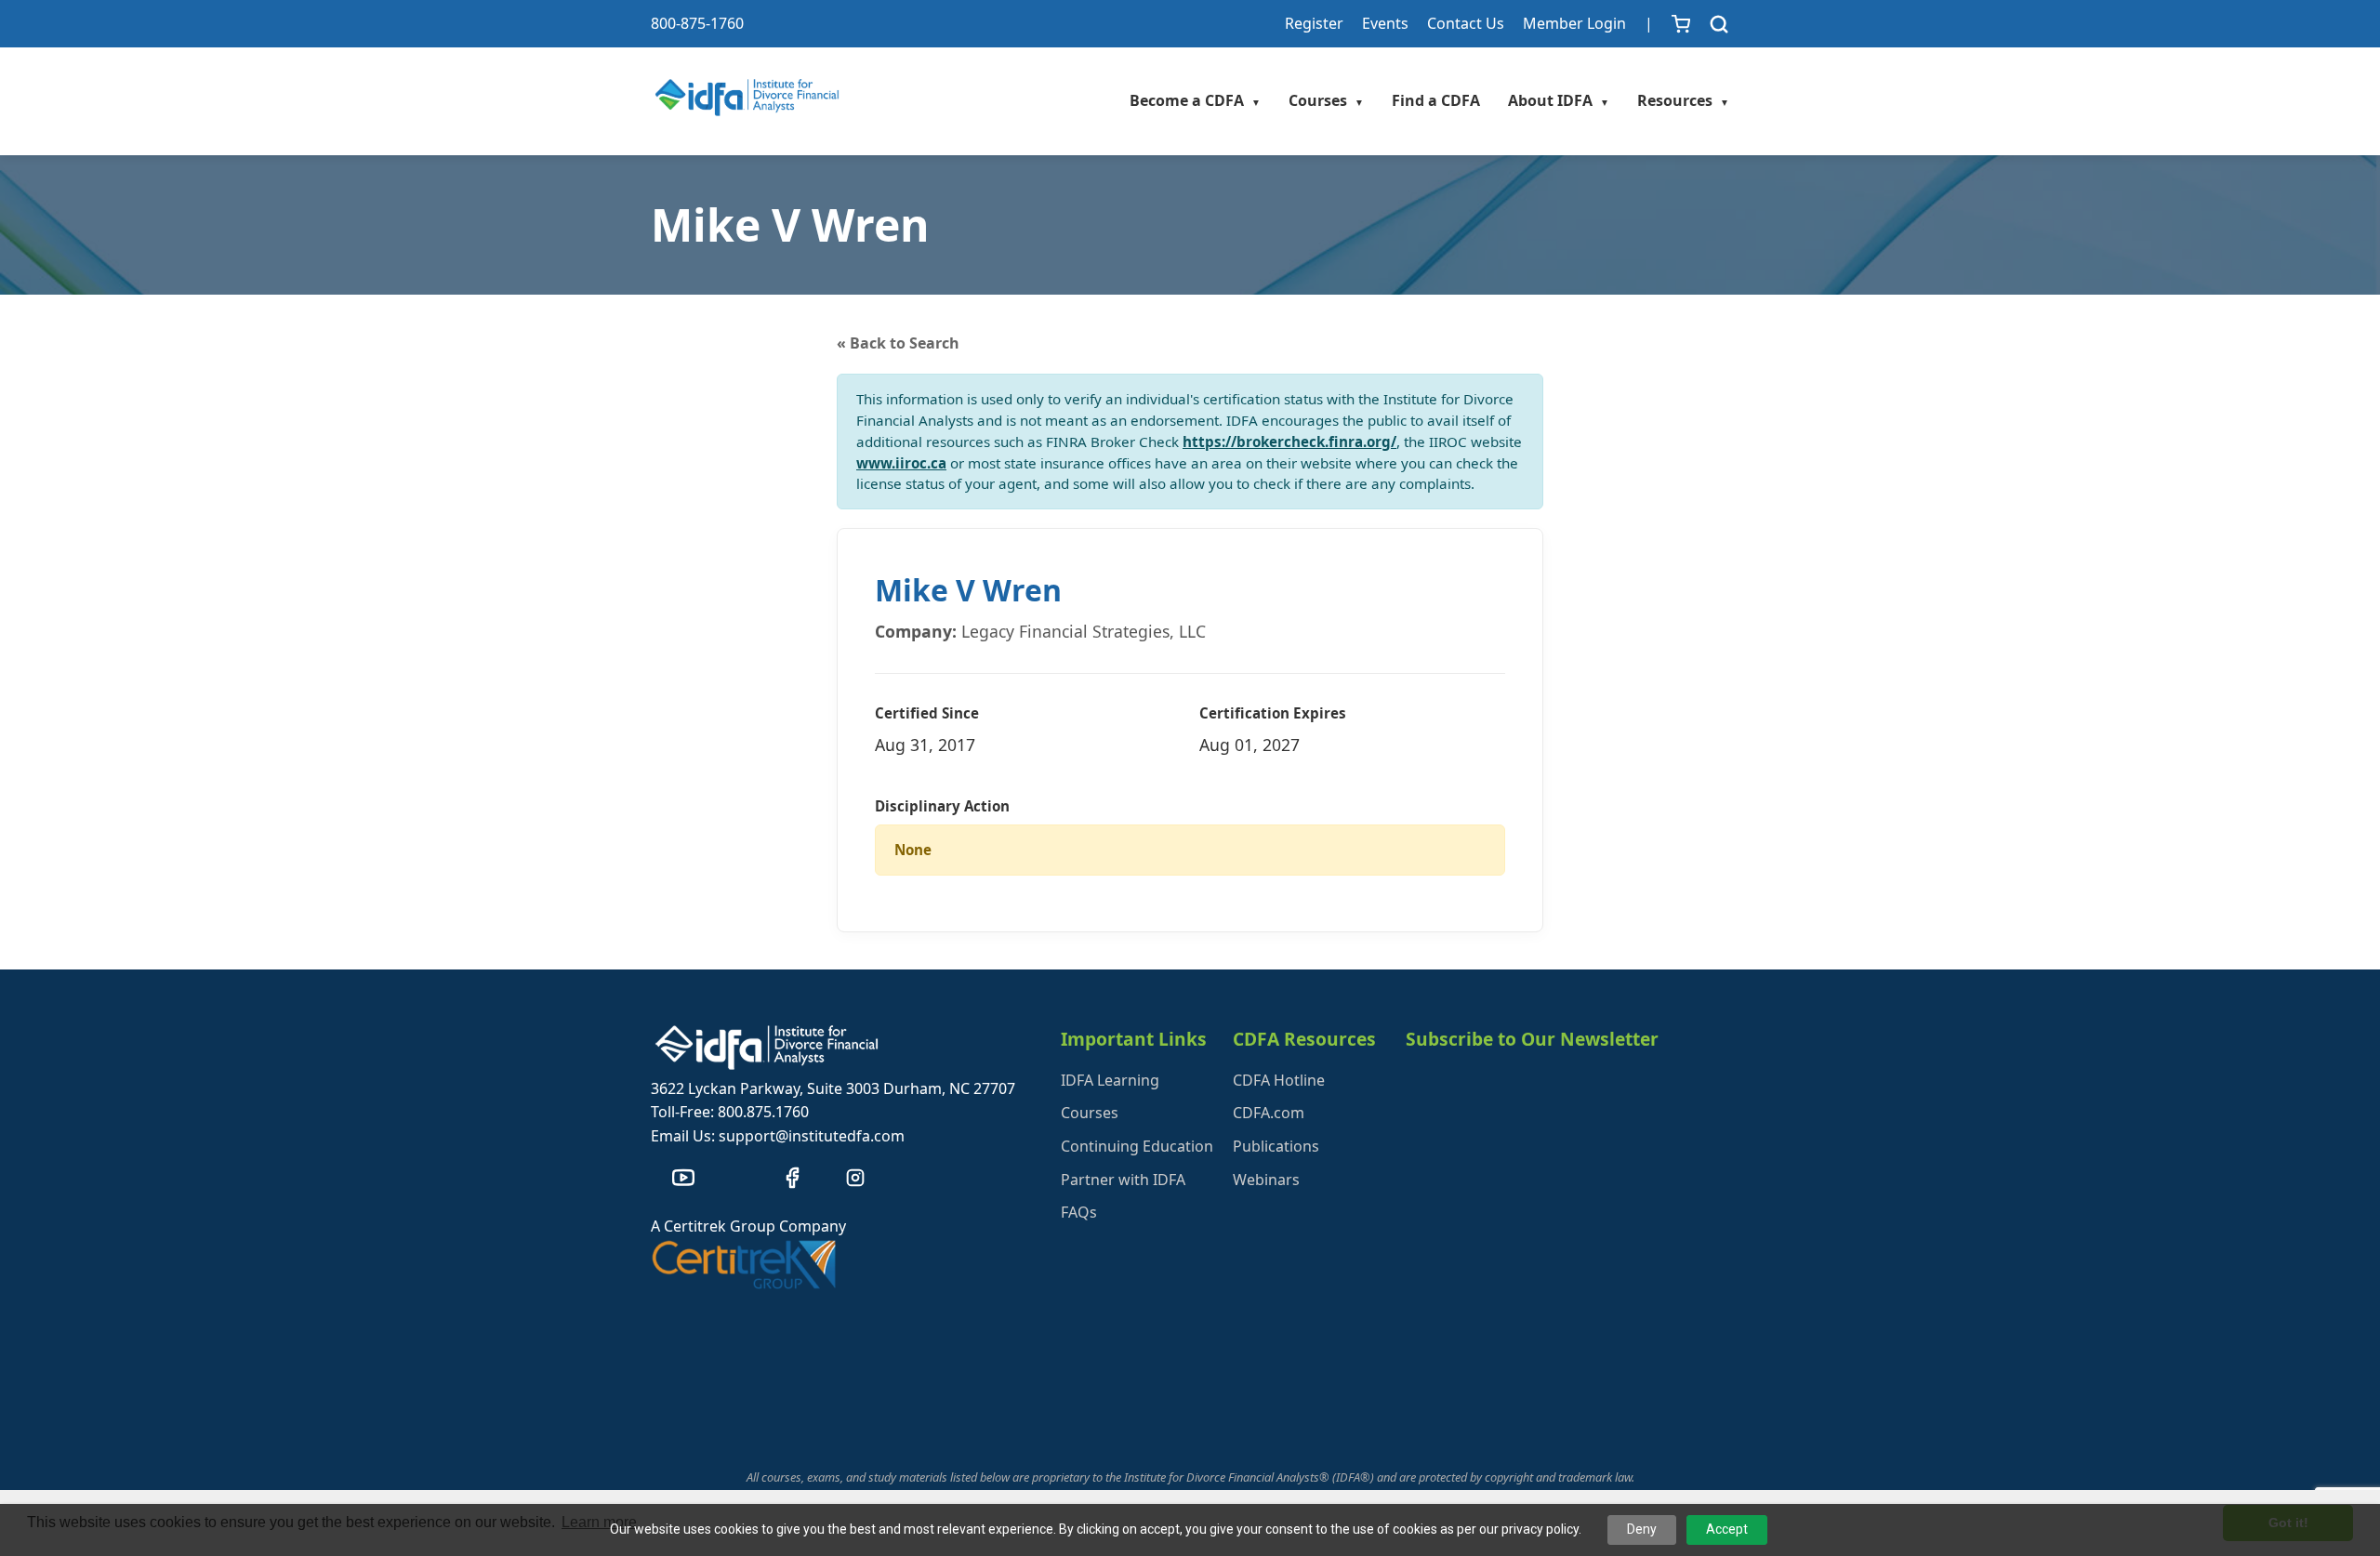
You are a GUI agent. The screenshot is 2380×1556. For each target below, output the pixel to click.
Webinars (1266, 1180)
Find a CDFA (1436, 100)
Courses (1326, 100)
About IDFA (1559, 100)
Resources (1683, 100)
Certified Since (927, 713)
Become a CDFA (1195, 100)
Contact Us (1466, 23)
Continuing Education (1137, 1146)
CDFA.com (1269, 1113)
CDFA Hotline (1279, 1080)
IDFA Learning (1110, 1080)
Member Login (1574, 23)
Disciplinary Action (942, 806)
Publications (1276, 1146)
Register (1314, 23)
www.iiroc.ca (901, 463)
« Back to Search (898, 343)
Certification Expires (1273, 713)
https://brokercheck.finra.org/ (1289, 442)
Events (1385, 23)
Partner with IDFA (1123, 1180)
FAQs (1079, 1212)
